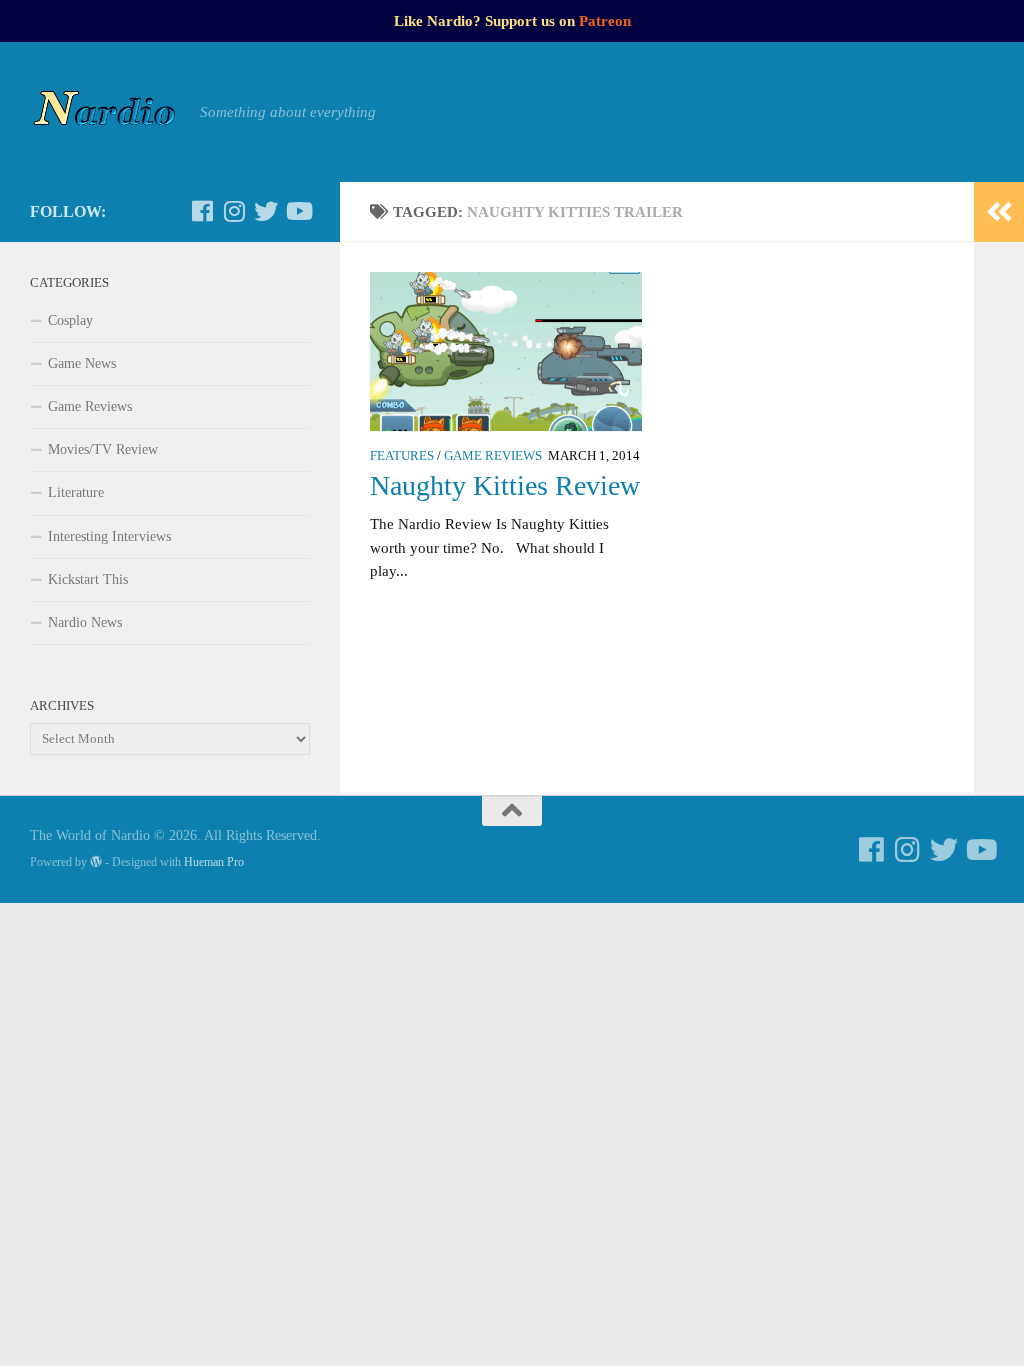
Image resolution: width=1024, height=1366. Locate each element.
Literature (76, 492)
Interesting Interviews (109, 536)
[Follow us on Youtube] (298, 211)
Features (402, 456)
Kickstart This (88, 579)
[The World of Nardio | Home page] (105, 112)
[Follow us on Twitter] (266, 211)
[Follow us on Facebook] (202, 211)
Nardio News (85, 622)
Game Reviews (493, 456)
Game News (82, 363)
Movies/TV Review (103, 449)
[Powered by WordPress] (96, 862)
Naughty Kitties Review (505, 485)
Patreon (605, 21)
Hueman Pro (214, 862)
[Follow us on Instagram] (234, 211)
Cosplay (70, 320)
